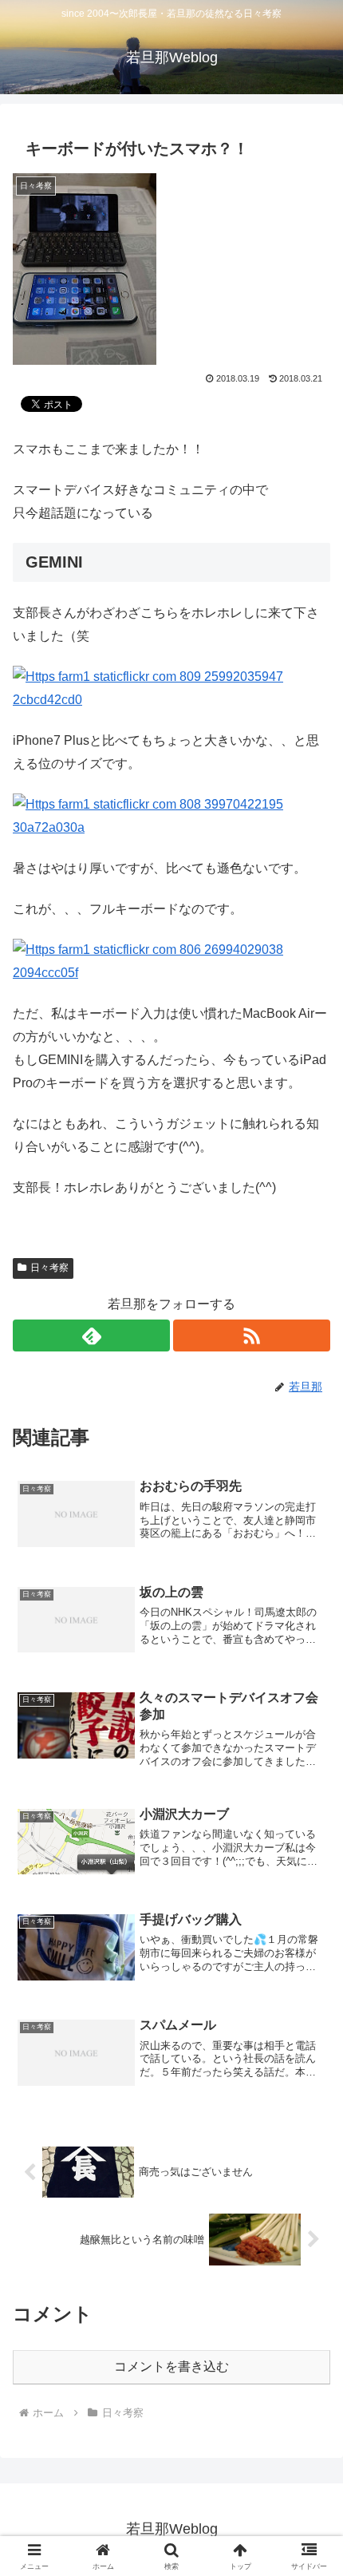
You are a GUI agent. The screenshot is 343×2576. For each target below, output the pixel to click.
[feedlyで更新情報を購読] (91, 1335)
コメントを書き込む (171, 2366)
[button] (310, 2137)
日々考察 (49, 1268)
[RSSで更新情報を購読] (252, 1335)
